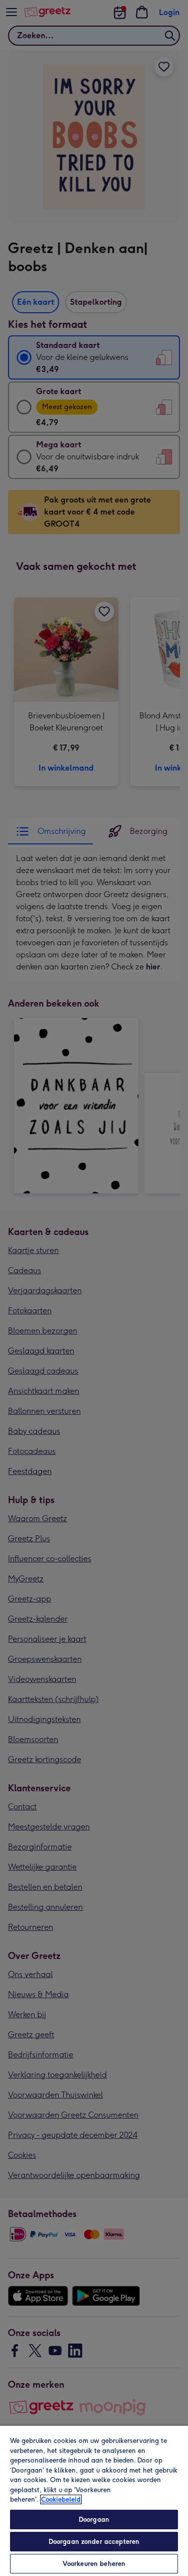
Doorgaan (94, 2520)
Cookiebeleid (61, 2499)
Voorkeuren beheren (94, 2564)
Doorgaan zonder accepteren (94, 2542)
